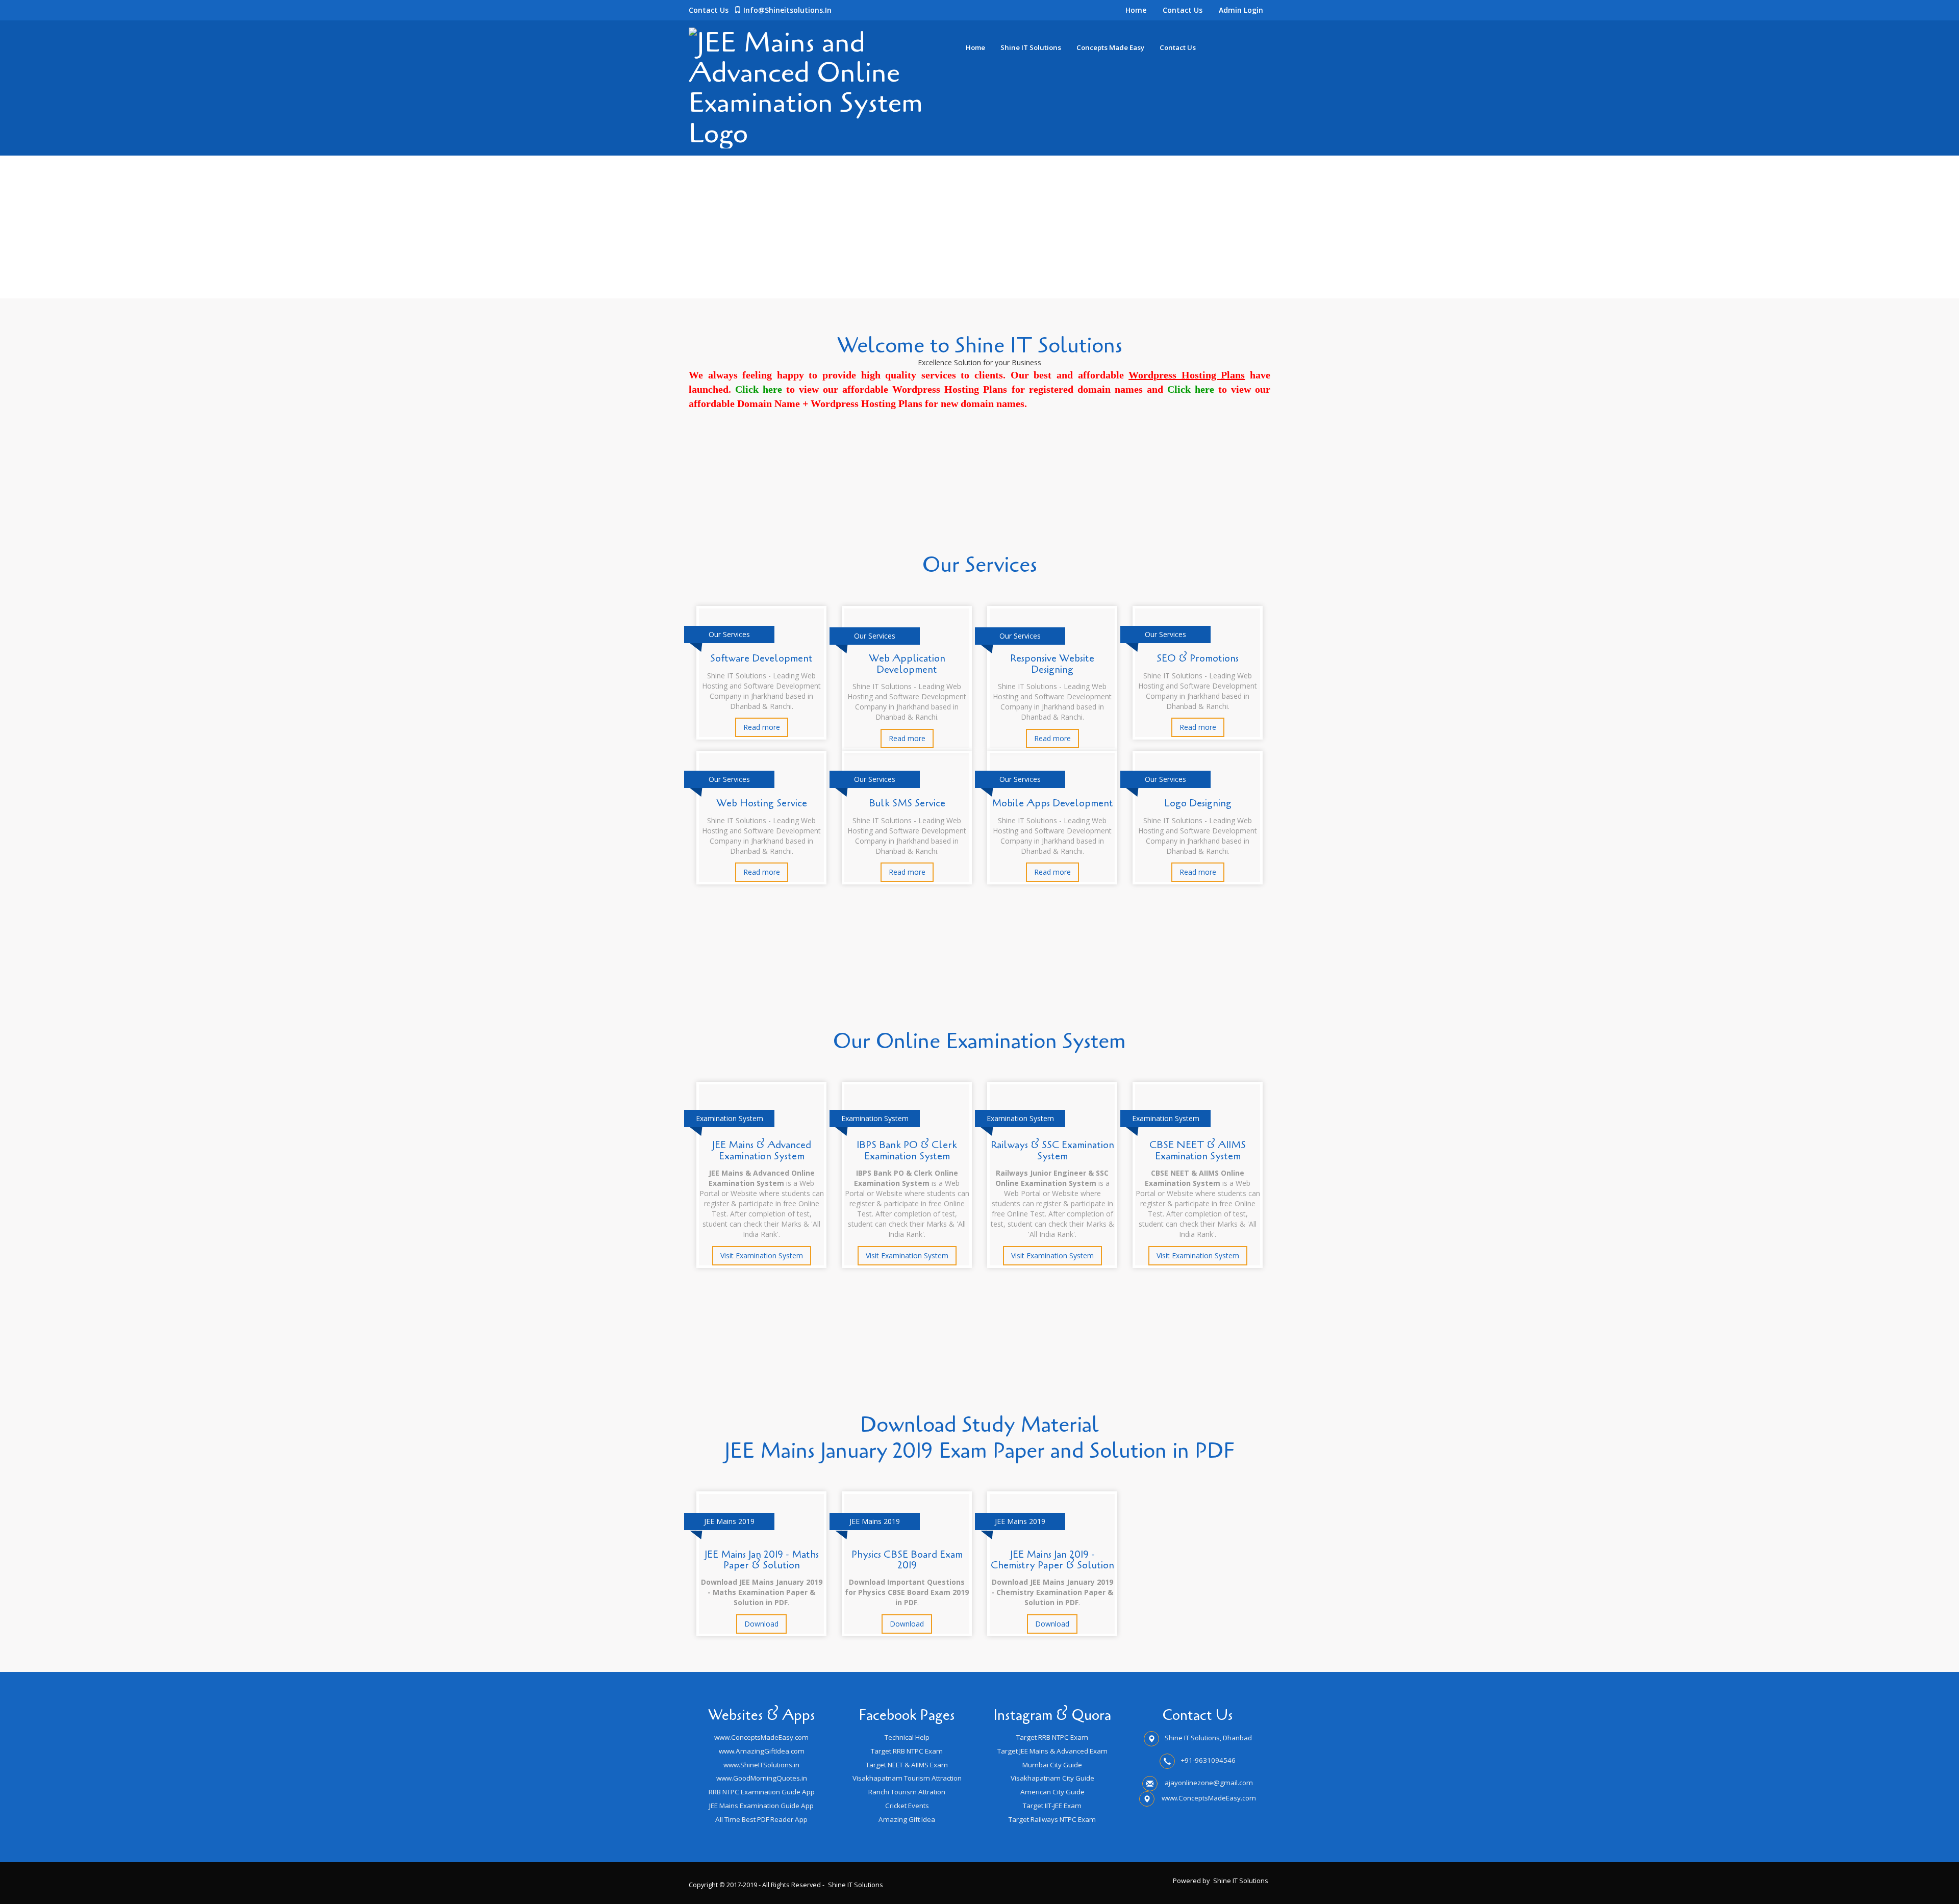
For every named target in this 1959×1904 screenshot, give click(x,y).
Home (1136, 10)
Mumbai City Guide (1052, 1765)
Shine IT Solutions (1031, 47)
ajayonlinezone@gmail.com (1209, 1783)
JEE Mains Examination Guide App (761, 1806)
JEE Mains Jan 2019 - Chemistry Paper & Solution (1052, 1560)
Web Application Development (907, 664)
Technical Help (907, 1737)
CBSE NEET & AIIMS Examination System (1198, 1150)
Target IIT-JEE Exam (1052, 1806)
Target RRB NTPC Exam (907, 1751)
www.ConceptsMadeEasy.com (761, 1737)
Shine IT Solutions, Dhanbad (1208, 1738)
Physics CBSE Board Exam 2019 (907, 1560)
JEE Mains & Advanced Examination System (762, 1150)
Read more (762, 727)
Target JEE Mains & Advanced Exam (1052, 1751)
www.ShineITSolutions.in (761, 1765)
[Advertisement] (306, 227)
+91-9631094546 (1208, 1760)
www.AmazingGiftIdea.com (762, 1751)
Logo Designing (1198, 803)
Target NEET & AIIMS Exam (907, 1765)
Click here (759, 389)
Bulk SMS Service (907, 803)
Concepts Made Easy (1110, 47)
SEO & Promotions (1198, 658)
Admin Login (1241, 10)
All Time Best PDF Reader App (761, 1819)
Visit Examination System (762, 1255)
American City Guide (1052, 1792)
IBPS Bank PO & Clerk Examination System (907, 1150)
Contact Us (1183, 10)
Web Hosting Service (762, 803)
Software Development (761, 658)
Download (761, 1624)
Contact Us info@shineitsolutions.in (760, 10)
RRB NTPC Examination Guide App (762, 1792)
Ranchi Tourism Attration (907, 1792)
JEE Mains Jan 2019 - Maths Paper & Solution (762, 1560)
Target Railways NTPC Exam (1052, 1819)
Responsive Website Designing (1052, 664)
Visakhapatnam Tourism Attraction (907, 1778)
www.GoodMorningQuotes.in (762, 1778)
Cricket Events (907, 1806)
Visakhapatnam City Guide (1052, 1778)
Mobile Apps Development (1052, 803)
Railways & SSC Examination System (1052, 1150)
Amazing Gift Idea (907, 1819)
